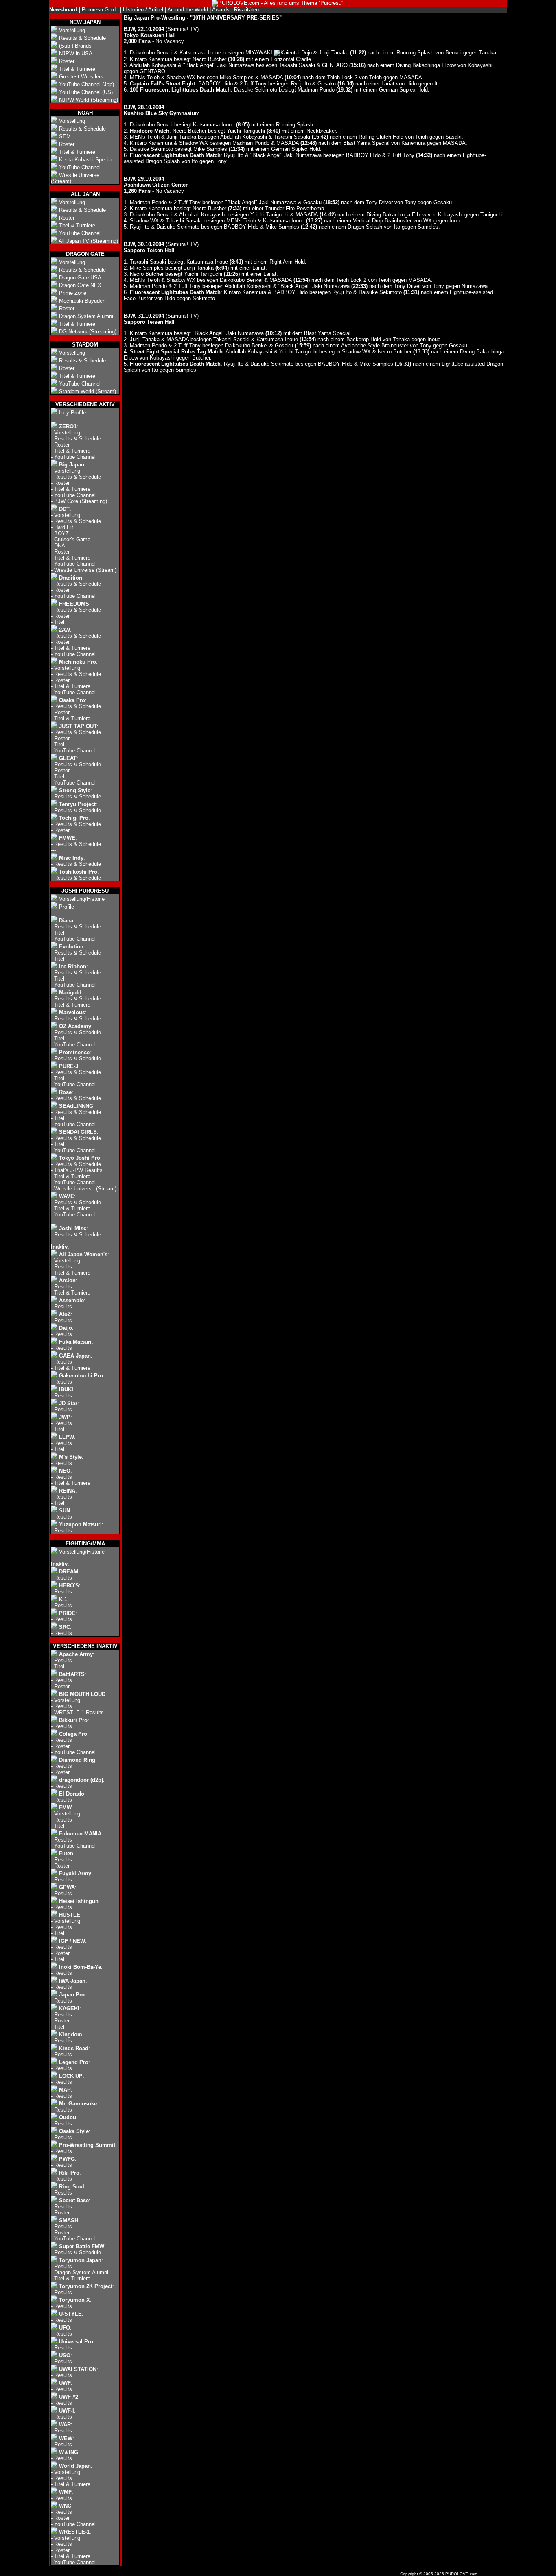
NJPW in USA (76, 53)
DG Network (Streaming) (88, 332)
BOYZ (61, 533)
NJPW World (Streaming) (89, 100)
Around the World (188, 10)
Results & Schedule (82, 38)
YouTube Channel (80, 167)
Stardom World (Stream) (88, 391)
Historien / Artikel (143, 10)
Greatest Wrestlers (81, 77)
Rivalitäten (246, 10)
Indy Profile (72, 413)
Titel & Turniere (77, 69)
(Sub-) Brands (75, 46)
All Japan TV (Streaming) (88, 241)
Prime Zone (73, 293)
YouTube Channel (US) (86, 92)
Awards (221, 10)
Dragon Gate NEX (80, 285)
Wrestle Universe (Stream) (85, 570)
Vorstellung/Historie (82, 899)
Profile (67, 907)
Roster (67, 61)
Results (63, 1267)
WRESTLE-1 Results (79, 1712)
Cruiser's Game (72, 539)
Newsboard (63, 10)
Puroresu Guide (100, 10)
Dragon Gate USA (80, 278)
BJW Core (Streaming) (81, 501)
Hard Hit (64, 527)
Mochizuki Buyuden (82, 301)
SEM (65, 136)
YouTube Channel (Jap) (86, 84)
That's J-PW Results (78, 1170)
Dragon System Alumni (86, 316)
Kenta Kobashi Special (86, 160)
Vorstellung (72, 30)
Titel (59, 622)
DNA (60, 546)
